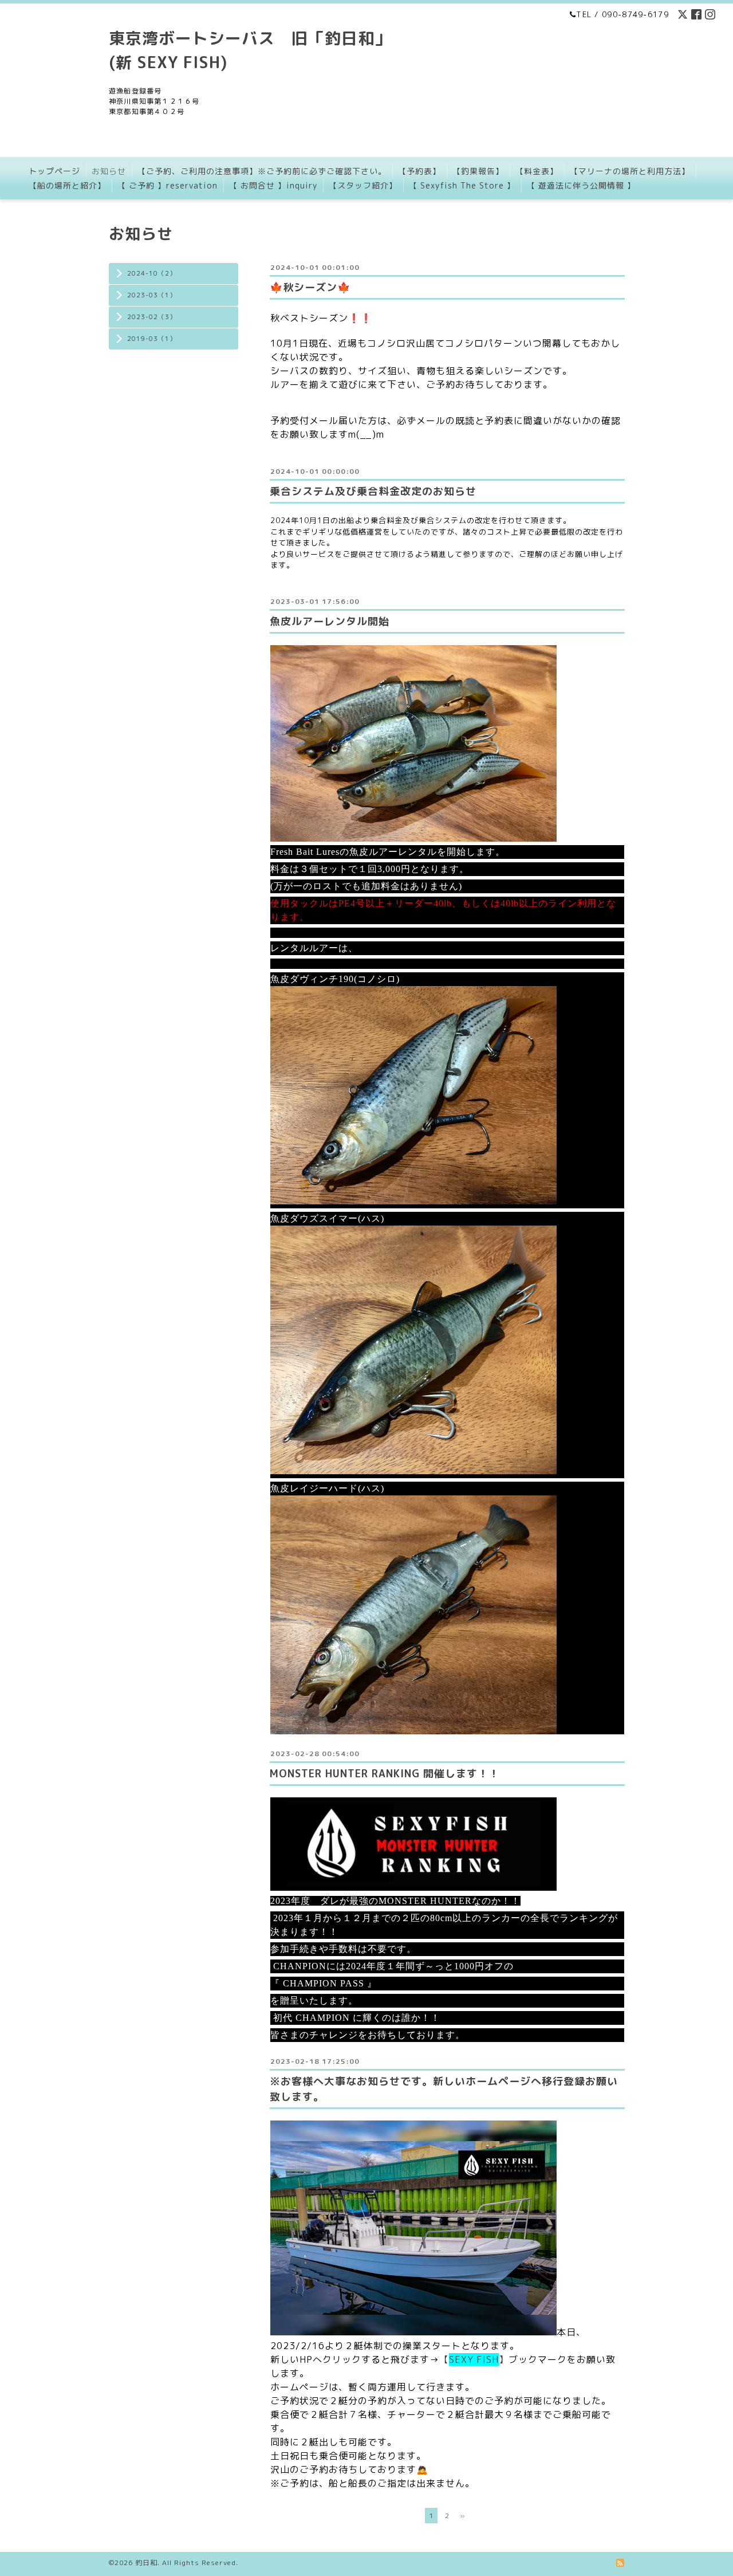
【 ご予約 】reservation (168, 185)
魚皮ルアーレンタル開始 (330, 621)
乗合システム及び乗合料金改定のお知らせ (373, 491)
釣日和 (146, 2563)
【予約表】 (419, 171)
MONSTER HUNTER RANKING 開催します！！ (385, 1774)
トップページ (54, 171)
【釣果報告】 (478, 171)
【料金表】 (537, 171)
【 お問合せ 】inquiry (273, 185)
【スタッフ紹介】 (363, 185)
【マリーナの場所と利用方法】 (630, 171)
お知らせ (109, 171)
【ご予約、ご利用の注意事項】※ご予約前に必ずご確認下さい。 (262, 171)
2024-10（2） (152, 273)
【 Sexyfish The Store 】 (462, 185)
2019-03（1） (152, 339)
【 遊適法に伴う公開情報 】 (581, 185)
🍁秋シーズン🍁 (310, 287)
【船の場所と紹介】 (67, 185)
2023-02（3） (152, 317)
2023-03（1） (152, 295)
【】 (474, 2359)
